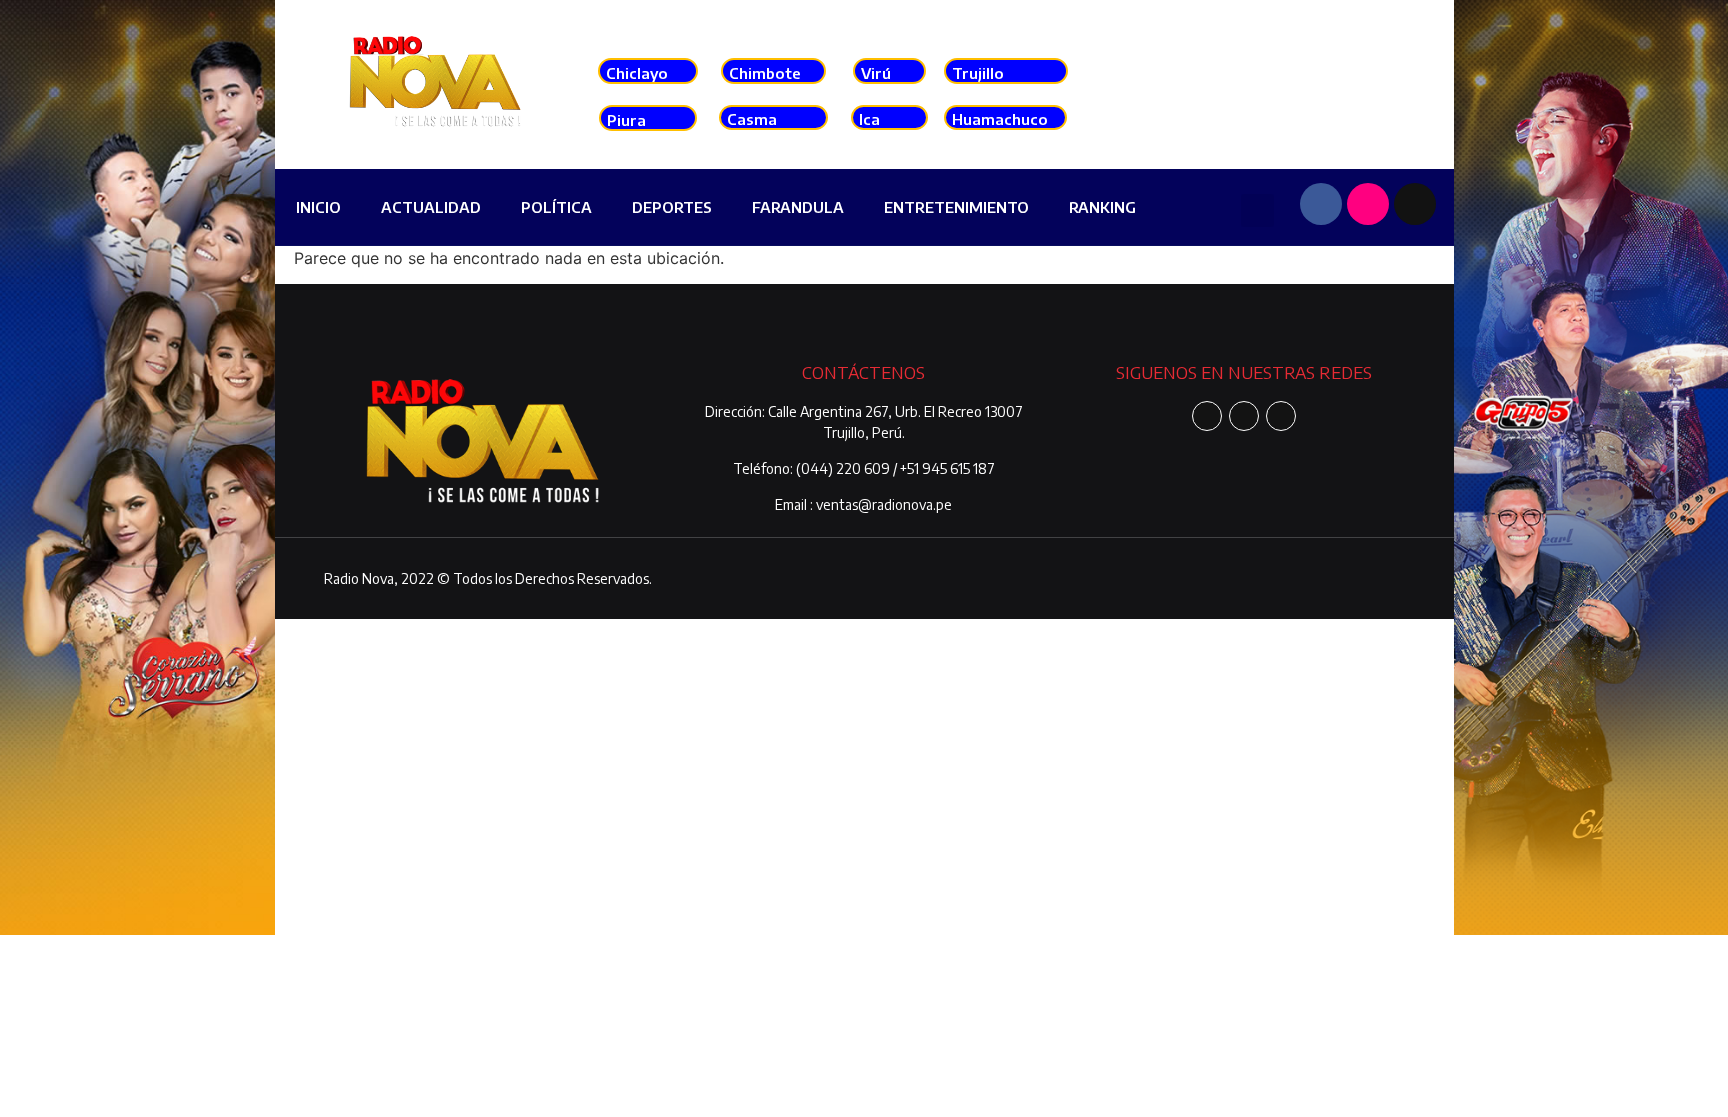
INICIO (318, 207)
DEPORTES (672, 207)
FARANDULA (798, 207)
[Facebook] (1321, 204)
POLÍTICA (556, 207)
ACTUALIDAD (431, 207)
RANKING (1102, 207)
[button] (1257, 210)
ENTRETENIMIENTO (956, 207)
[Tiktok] (1415, 204)
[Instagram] (1368, 204)
